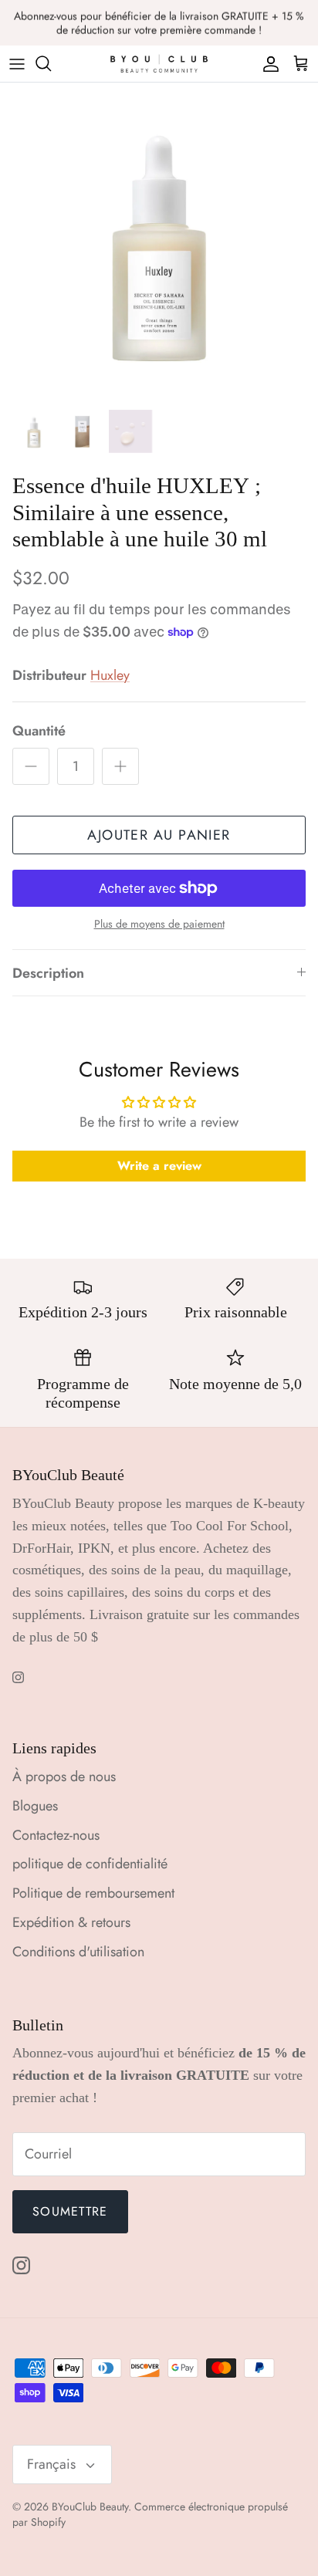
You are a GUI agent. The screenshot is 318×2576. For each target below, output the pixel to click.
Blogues (35, 1806)
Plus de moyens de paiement (159, 924)
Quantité (39, 731)
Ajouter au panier (159, 835)
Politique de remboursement (93, 1893)
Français (51, 2464)
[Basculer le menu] (17, 63)
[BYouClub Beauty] (159, 64)
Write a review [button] (159, 1166)
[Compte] (267, 63)
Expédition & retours (71, 1922)
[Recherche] (51, 63)
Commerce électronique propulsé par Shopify (150, 2514)
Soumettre (70, 2211)
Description (48, 973)
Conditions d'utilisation (78, 1952)
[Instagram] (18, 1677)
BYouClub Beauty (90, 2507)
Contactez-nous (56, 1835)
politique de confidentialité (90, 1864)
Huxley (110, 675)
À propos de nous (64, 1776)
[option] (159, 242)
